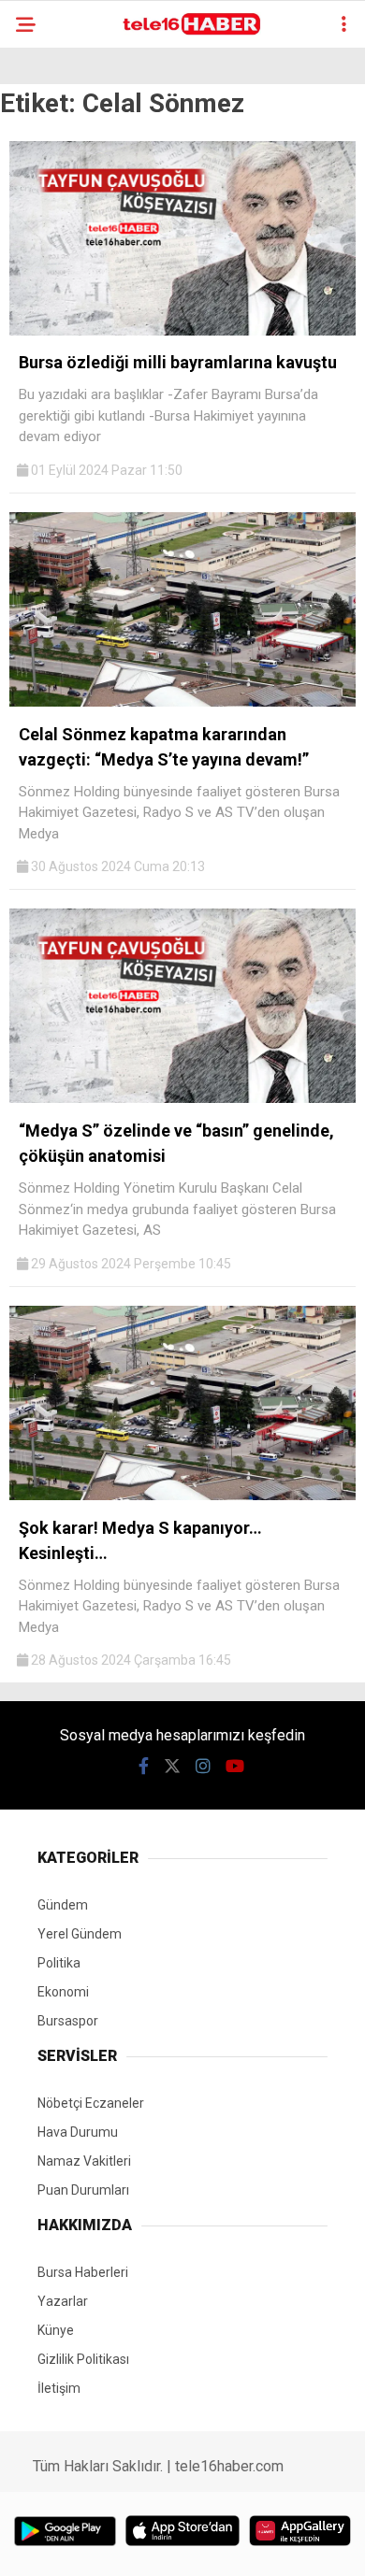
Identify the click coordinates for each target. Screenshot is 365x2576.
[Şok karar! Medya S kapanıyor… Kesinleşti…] (182, 1496)
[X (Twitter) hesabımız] (172, 1766)
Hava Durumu (78, 2132)
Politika (59, 1963)
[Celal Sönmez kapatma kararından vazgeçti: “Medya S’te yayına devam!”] (182, 702)
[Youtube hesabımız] (235, 1766)
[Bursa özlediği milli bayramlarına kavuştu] (182, 331)
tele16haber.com (229, 2466)
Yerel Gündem (80, 1934)
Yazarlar (63, 2301)
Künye (56, 2330)
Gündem (63, 1905)
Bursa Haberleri (83, 2272)
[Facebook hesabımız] (144, 1766)
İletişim (59, 2388)
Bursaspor (68, 2021)
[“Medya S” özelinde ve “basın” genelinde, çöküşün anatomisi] (182, 1098)
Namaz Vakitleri (84, 2161)
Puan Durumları (83, 2190)
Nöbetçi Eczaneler (91, 2103)
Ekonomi (63, 1992)
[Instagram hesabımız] (203, 1766)
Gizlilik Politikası (83, 2359)
